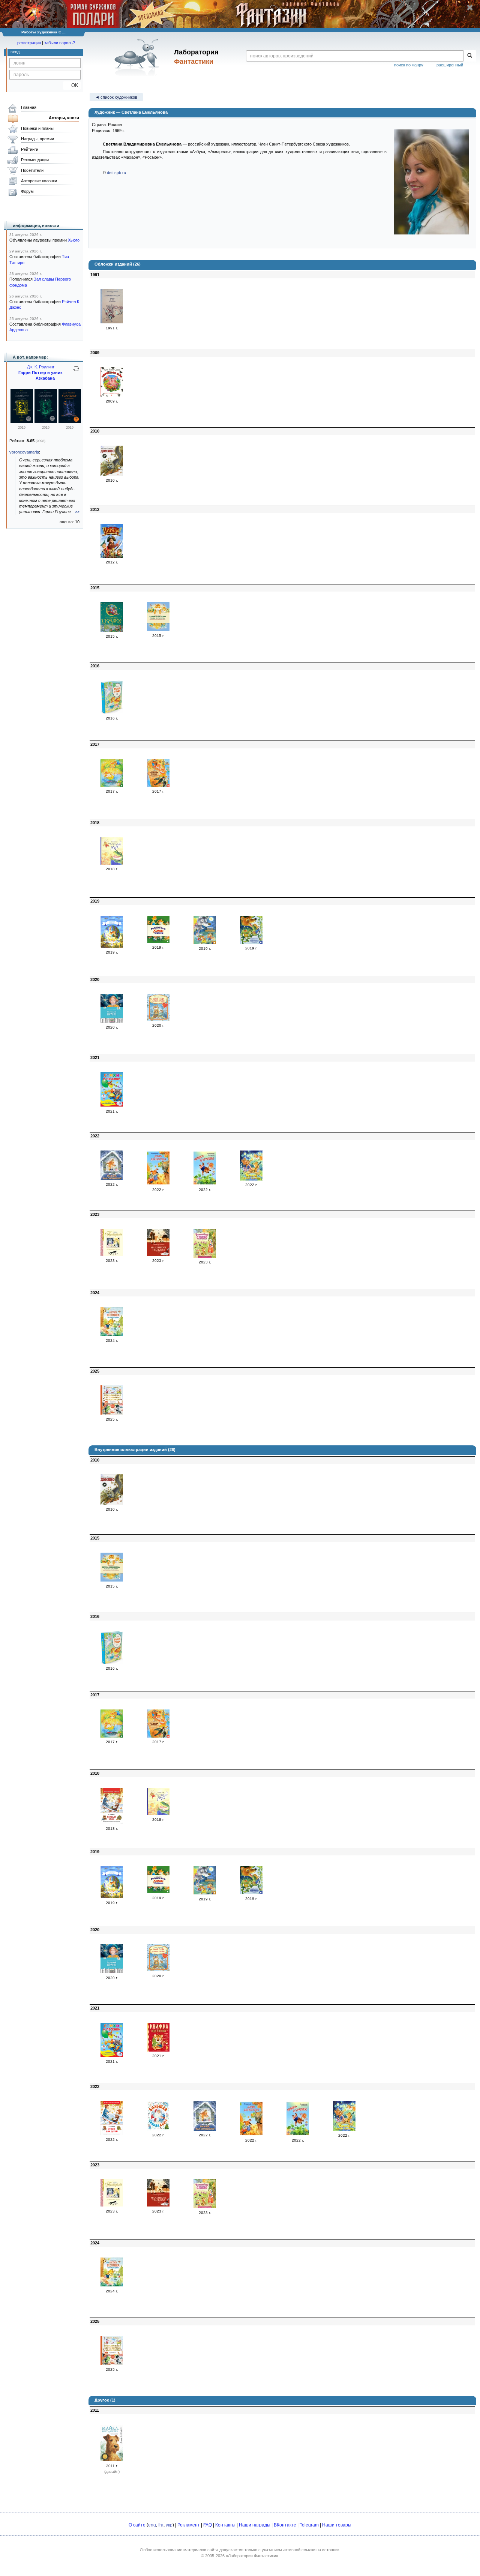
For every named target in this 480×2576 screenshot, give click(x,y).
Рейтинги (30, 149)
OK (72, 85)
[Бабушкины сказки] (112, 630)
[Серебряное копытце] (112, 946)
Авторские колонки (39, 181)
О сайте (137, 2525)
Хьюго (74, 240)
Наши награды (255, 2525)
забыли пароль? (60, 43)
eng (152, 2525)
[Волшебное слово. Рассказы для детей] (205, 1256)
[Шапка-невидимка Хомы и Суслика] (158, 629)
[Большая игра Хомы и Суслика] (158, 942)
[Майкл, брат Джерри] (112, 2460)
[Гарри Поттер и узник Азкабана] (22, 422)
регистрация (29, 43)
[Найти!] (470, 56)
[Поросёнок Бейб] (112, 395)
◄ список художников (116, 97)
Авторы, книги (64, 118)
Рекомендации (35, 160)
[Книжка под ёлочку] (158, 2050)
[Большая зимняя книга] (158, 2129)
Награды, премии (37, 139)
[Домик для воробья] (158, 1184)
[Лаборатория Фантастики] (138, 57)
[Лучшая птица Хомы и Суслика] (158, 786)
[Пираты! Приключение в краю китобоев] (112, 556)
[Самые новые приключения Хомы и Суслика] (112, 786)
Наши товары (337, 2525)
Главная (29, 107)
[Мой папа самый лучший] (158, 1019)
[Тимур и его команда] (112, 322)
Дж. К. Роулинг (41, 367)
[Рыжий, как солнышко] (112, 1179)
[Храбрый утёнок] (112, 712)
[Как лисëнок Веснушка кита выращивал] (112, 1335)
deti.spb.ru (116, 173)
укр (169, 2525)
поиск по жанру (409, 65)
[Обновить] (76, 372)
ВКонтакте (285, 2525)
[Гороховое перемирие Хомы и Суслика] (251, 942)
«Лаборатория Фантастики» (252, 2556)
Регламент (189, 2525)
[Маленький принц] (112, 1021)
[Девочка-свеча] (112, 1255)
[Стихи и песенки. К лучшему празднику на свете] (112, 1105)
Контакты (225, 2525)
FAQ (208, 2525)
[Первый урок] (112, 1823)
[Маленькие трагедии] (158, 1255)
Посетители (32, 170)
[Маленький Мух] (112, 863)
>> (77, 512)
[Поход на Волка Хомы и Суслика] (205, 943)
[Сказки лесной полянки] (251, 1179)
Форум (27, 191)
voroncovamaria (24, 452)
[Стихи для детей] (112, 2134)
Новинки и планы (37, 128)
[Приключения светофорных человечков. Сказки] (112, 1413)
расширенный (450, 65)
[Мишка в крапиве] (205, 1184)
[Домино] (112, 475)
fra (161, 2525)
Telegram (309, 2525)
